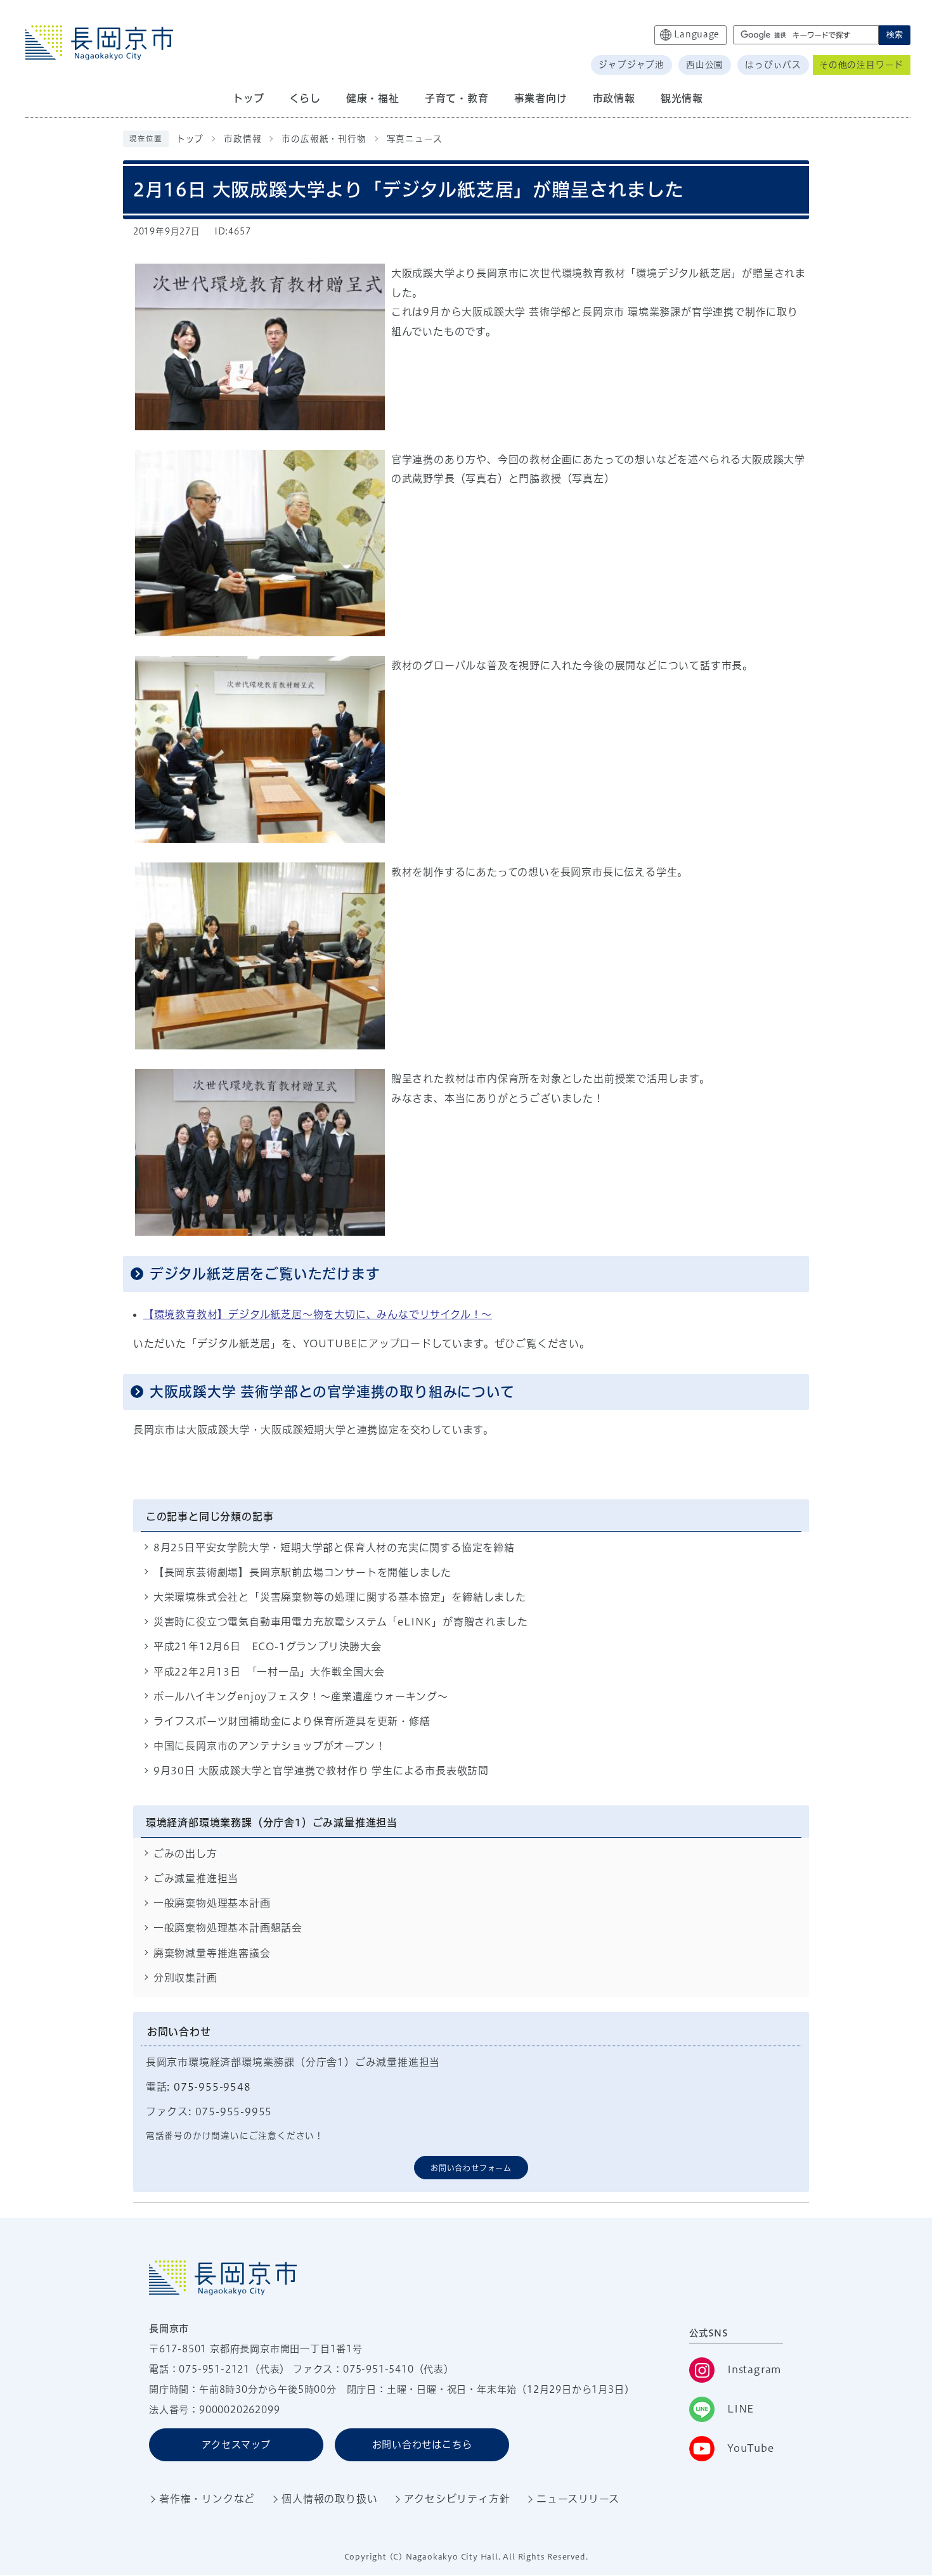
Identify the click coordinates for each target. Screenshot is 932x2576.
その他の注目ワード (861, 65)
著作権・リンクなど (207, 2499)
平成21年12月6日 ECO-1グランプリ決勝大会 (268, 1646)
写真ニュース (415, 139)
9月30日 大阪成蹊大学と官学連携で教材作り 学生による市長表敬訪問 (321, 1771)
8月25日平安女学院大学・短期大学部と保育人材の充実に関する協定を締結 (334, 1548)
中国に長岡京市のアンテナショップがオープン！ (270, 1746)
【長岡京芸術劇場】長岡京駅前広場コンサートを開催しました (302, 1572)
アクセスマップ (236, 2445)
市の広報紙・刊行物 (324, 139)
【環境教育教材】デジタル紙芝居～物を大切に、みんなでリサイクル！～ (318, 1314)
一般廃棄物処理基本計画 (212, 1903)
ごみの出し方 (185, 1854)
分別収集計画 (185, 1978)
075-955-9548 (212, 2087)
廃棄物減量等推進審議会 (212, 1953)
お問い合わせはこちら (422, 2445)
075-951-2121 (214, 2369)
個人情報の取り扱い (329, 2499)
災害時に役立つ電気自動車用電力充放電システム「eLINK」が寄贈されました (341, 1622)
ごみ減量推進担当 (196, 1878)
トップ (190, 139)
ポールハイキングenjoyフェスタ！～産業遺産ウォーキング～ (301, 1696)
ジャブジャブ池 (631, 65)
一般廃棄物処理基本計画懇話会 (228, 1928)
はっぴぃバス (773, 65)
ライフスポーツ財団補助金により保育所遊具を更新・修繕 (292, 1721)
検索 (895, 35)
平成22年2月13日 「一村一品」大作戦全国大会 (269, 1672)
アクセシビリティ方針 (457, 2499)
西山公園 (705, 65)
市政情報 (243, 139)
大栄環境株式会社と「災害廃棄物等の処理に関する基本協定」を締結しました (340, 1597)
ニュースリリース (578, 2499)
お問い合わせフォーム (471, 2168)
